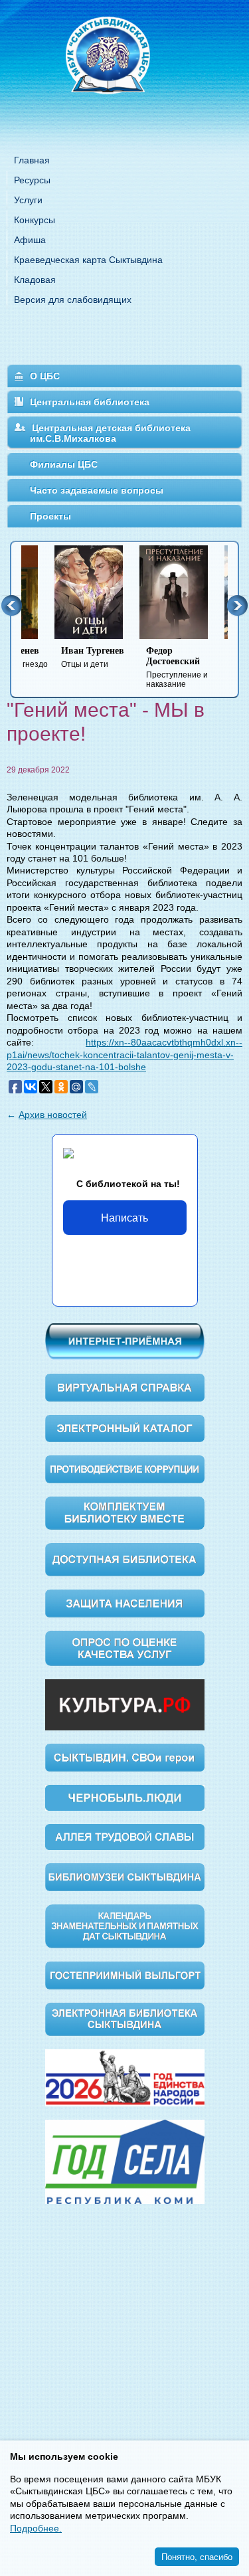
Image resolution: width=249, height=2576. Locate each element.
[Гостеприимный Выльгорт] (125, 1975)
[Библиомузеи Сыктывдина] (125, 1876)
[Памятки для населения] (125, 1602)
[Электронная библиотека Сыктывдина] (125, 2018)
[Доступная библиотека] (125, 1559)
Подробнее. (36, 2528)
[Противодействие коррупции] (125, 1469)
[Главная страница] (125, 73)
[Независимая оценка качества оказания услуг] (125, 1647)
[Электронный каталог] (125, 1427)
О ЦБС (45, 376)
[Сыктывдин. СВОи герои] (125, 1757)
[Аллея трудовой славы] (125, 1836)
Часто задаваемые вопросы (97, 490)
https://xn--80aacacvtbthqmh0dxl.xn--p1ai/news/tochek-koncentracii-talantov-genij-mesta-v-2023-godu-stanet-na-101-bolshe (124, 1055)
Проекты (50, 516)
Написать (124, 1217)
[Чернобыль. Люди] (125, 1797)
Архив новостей (53, 1115)
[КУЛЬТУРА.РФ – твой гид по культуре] (125, 1704)
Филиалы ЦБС (64, 464)
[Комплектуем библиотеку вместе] (125, 1513)
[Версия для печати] (238, 761)
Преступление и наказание (144, 667)
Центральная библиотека (90, 402)
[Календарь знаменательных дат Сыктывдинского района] (125, 1926)
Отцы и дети (59, 657)
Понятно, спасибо (197, 2556)
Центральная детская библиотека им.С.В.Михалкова (110, 433)
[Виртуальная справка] (125, 1386)
